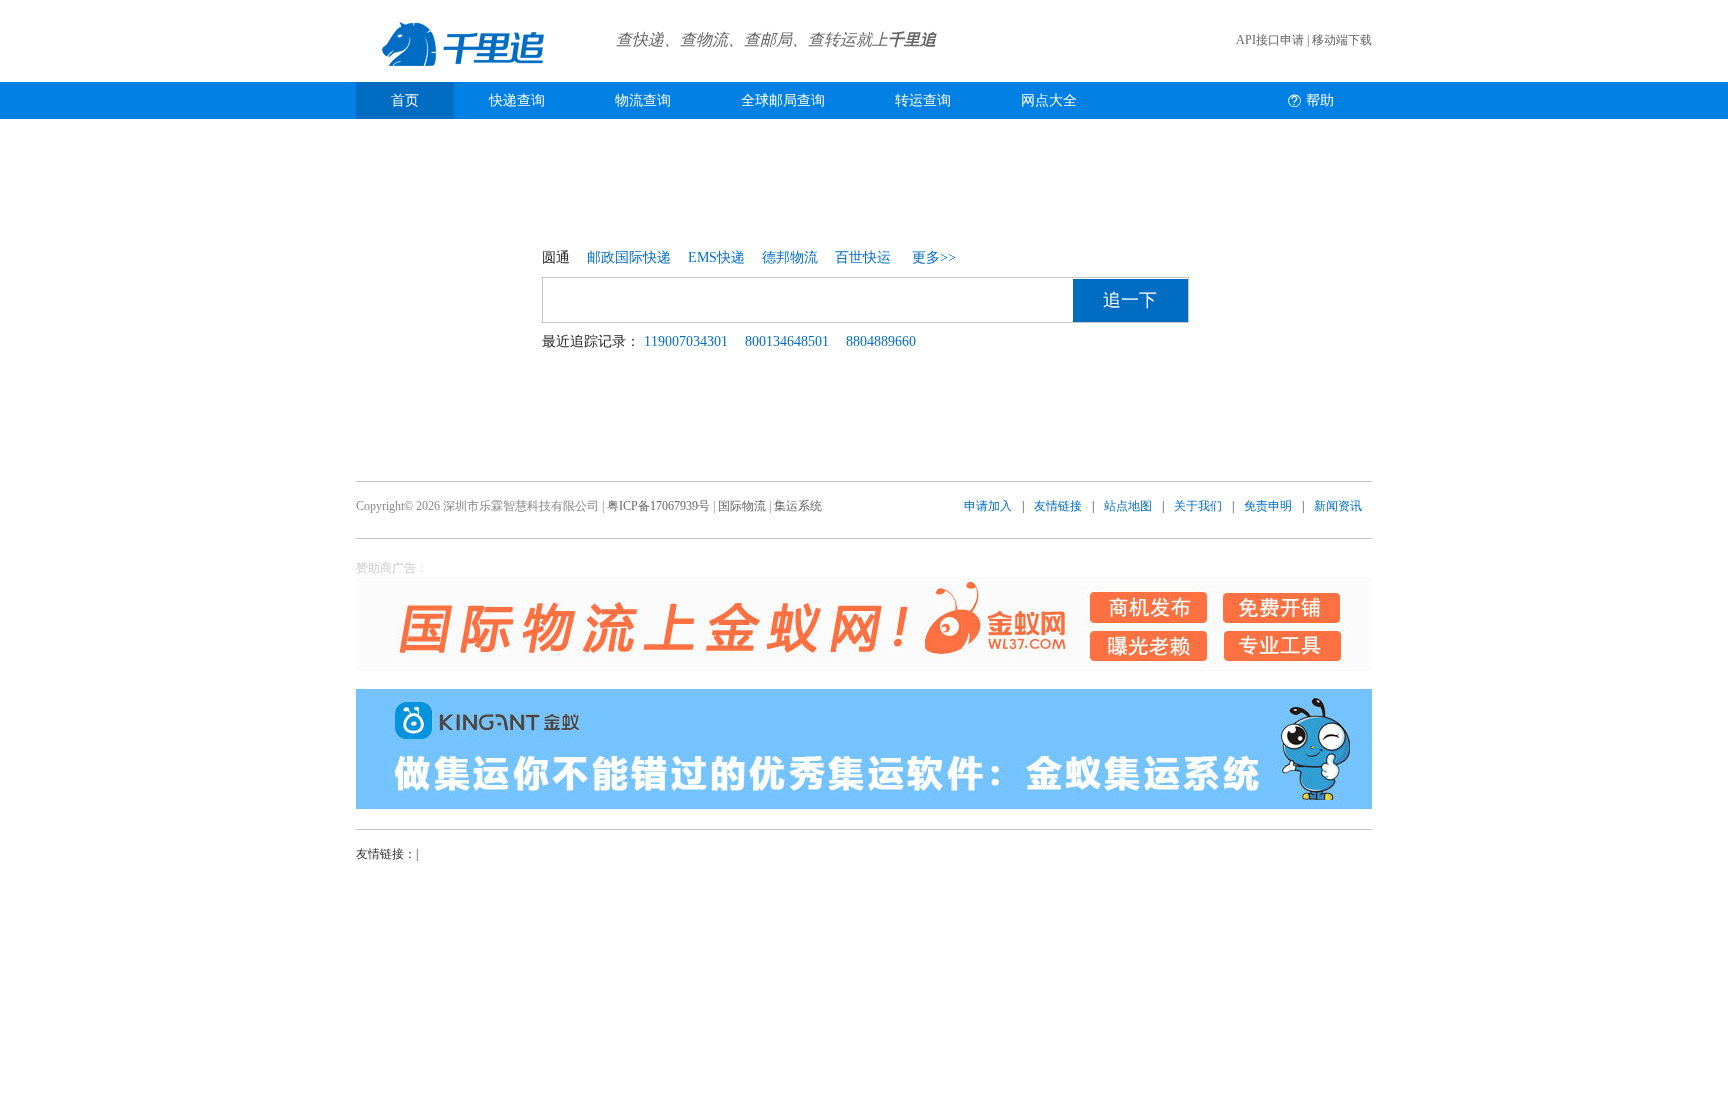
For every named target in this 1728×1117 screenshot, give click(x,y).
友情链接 (1058, 506)
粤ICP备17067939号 (658, 506)
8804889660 (881, 341)
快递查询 (517, 100)
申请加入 (988, 506)
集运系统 (798, 506)
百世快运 (863, 257)
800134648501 (787, 341)
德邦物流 (790, 257)
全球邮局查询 (783, 100)
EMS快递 (716, 257)
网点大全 (1049, 100)
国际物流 (742, 506)
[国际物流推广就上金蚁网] (864, 624)
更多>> (934, 257)
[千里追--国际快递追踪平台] (464, 78)
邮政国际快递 (629, 257)
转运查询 (923, 100)
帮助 (1320, 100)
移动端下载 (1342, 40)
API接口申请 (1270, 40)
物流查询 (643, 100)
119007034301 (686, 341)
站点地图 (1128, 506)
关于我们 (1198, 506)
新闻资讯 (1338, 506)
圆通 (556, 257)
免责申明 (1268, 506)
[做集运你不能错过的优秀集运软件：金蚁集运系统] (864, 749)
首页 (405, 100)
